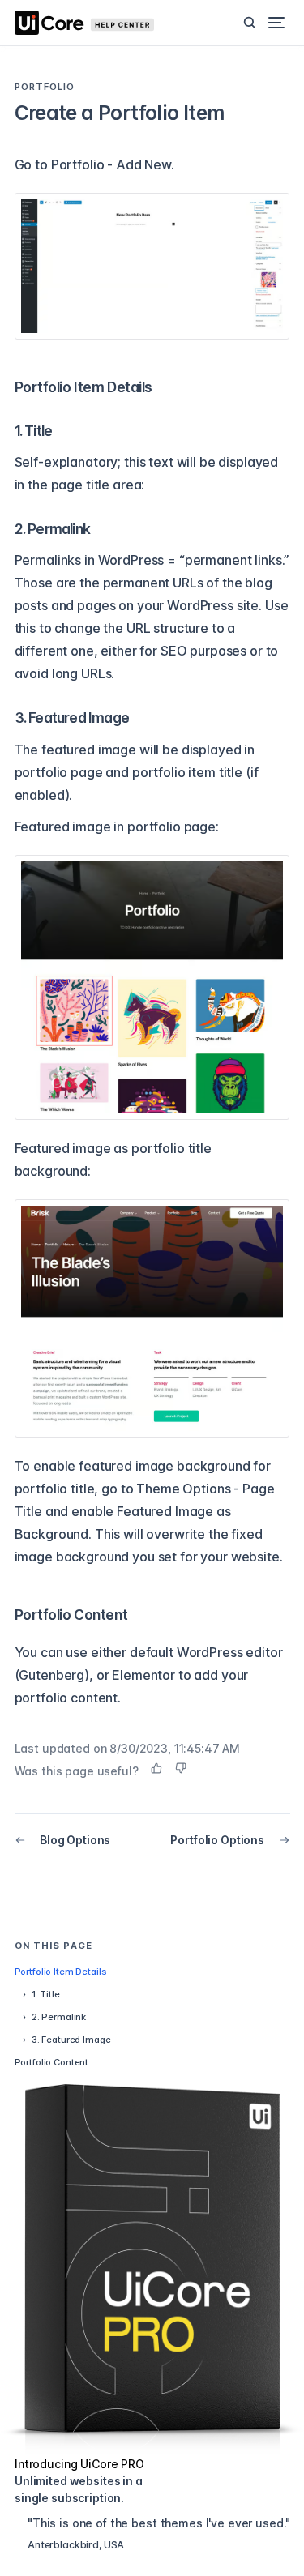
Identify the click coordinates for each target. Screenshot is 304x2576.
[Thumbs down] (181, 1768)
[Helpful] (156, 1768)
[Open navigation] (276, 23)
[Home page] (96, 23)
